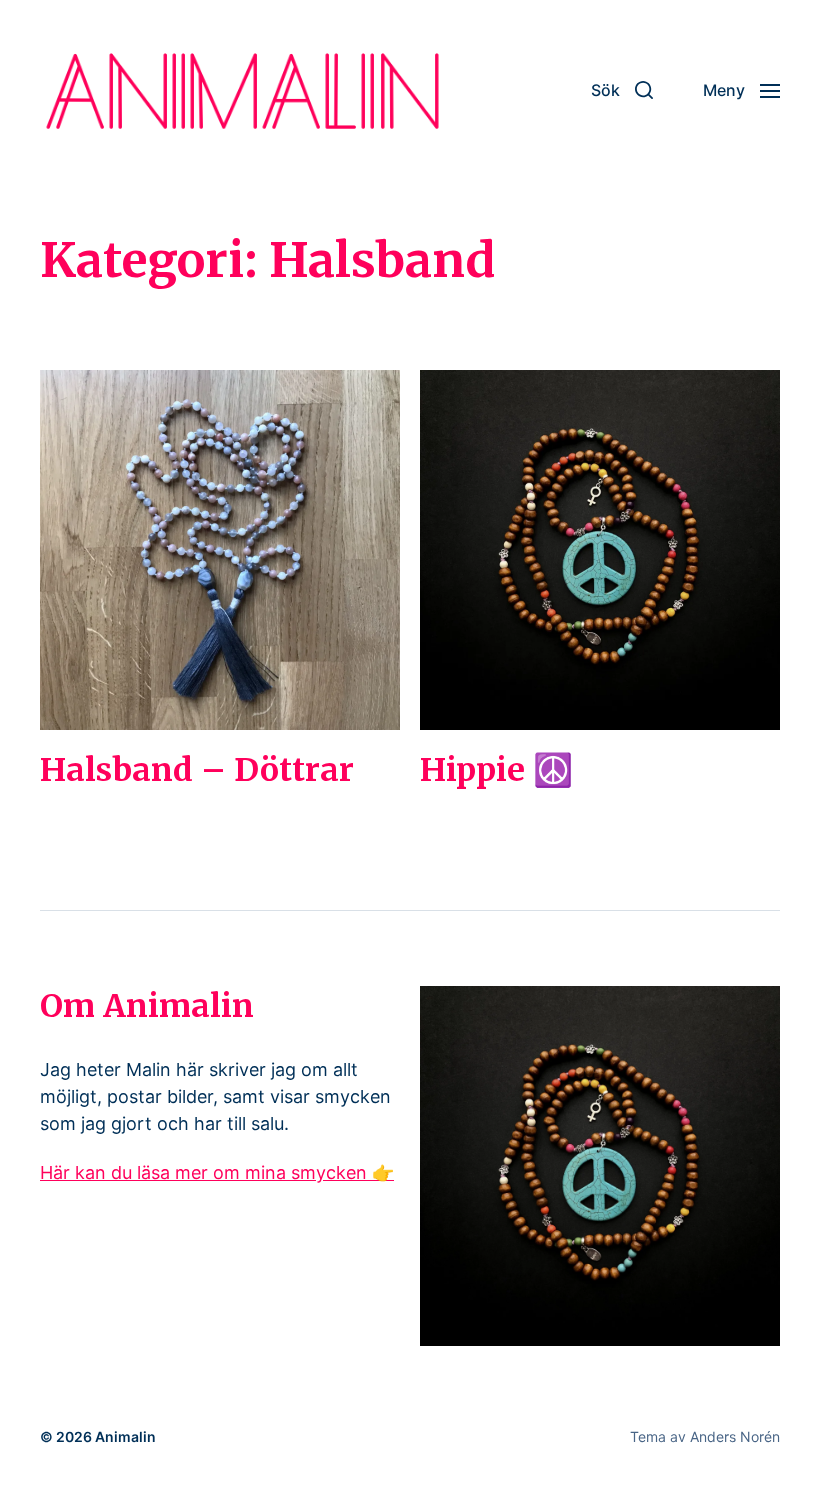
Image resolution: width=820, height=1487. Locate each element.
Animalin (125, 1436)
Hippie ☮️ (496, 770)
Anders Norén (735, 1436)
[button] (622, 90)
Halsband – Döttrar (197, 770)
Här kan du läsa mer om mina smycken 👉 (217, 1172)
